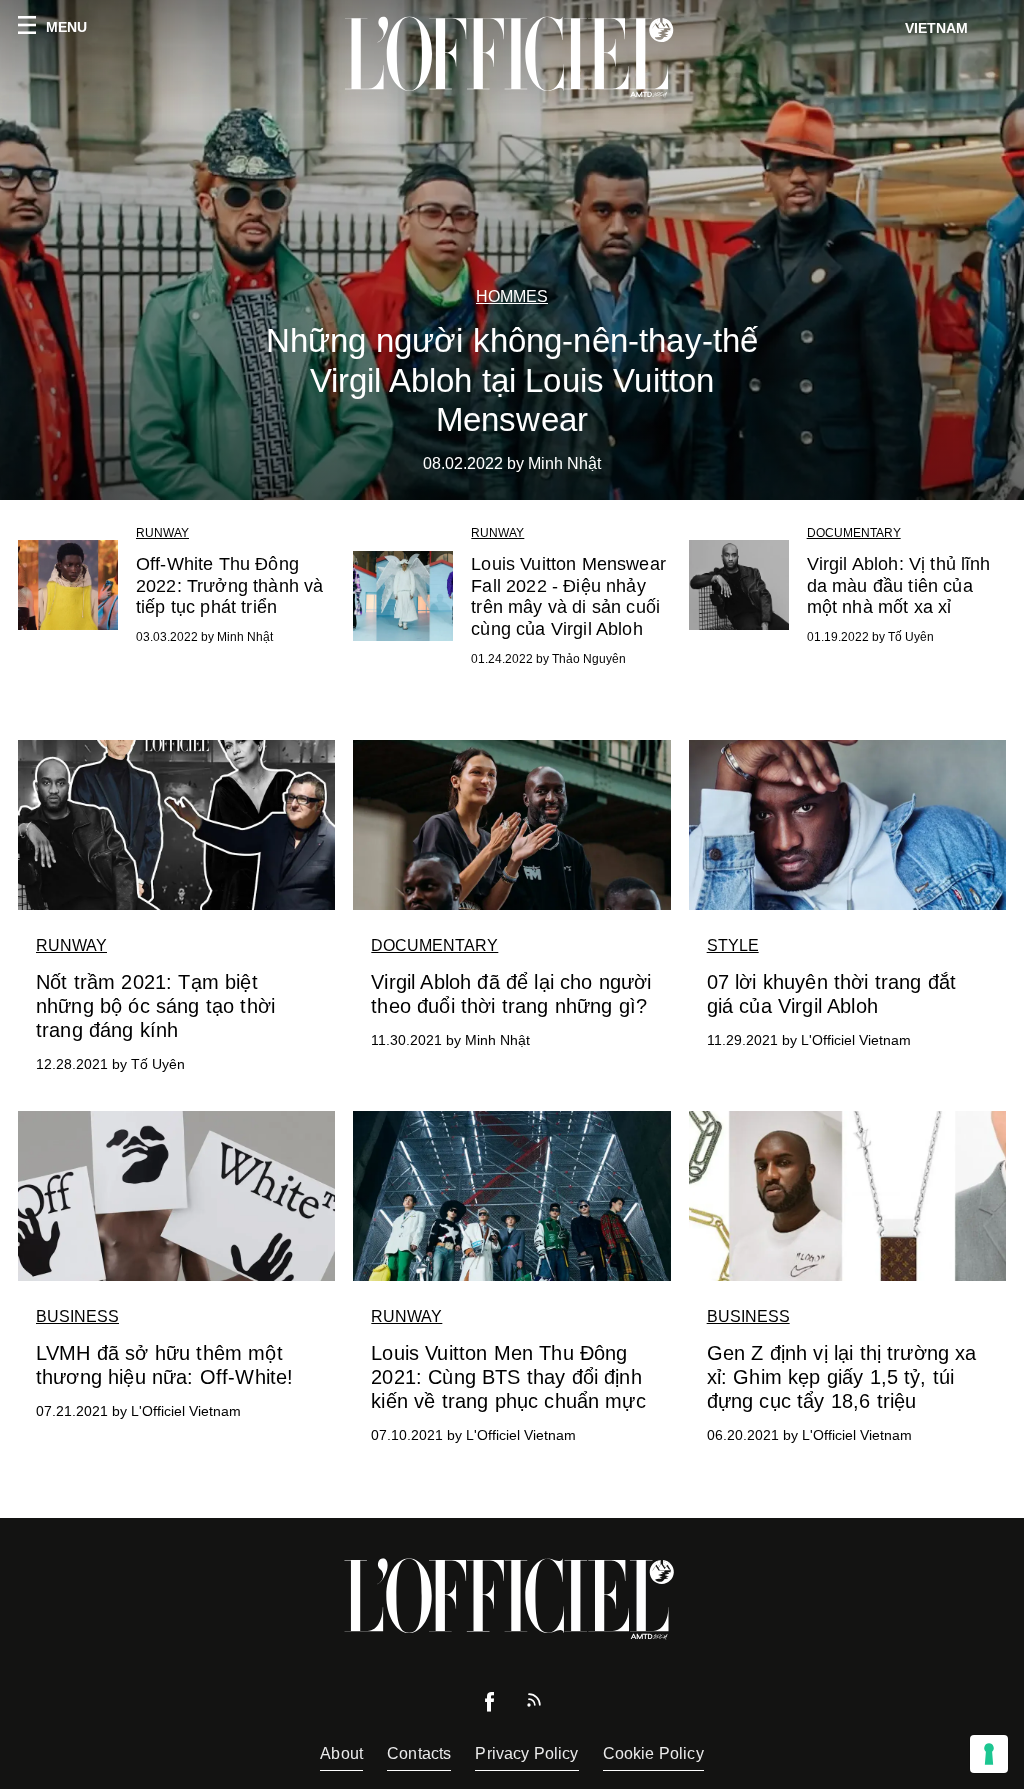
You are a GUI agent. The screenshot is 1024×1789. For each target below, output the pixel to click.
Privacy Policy (526, 1753)
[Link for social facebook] (490, 1706)
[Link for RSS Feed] (534, 1704)
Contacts (419, 1753)
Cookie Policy (653, 1753)
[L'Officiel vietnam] (512, 57)
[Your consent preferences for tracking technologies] (989, 1754)
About (341, 1753)
